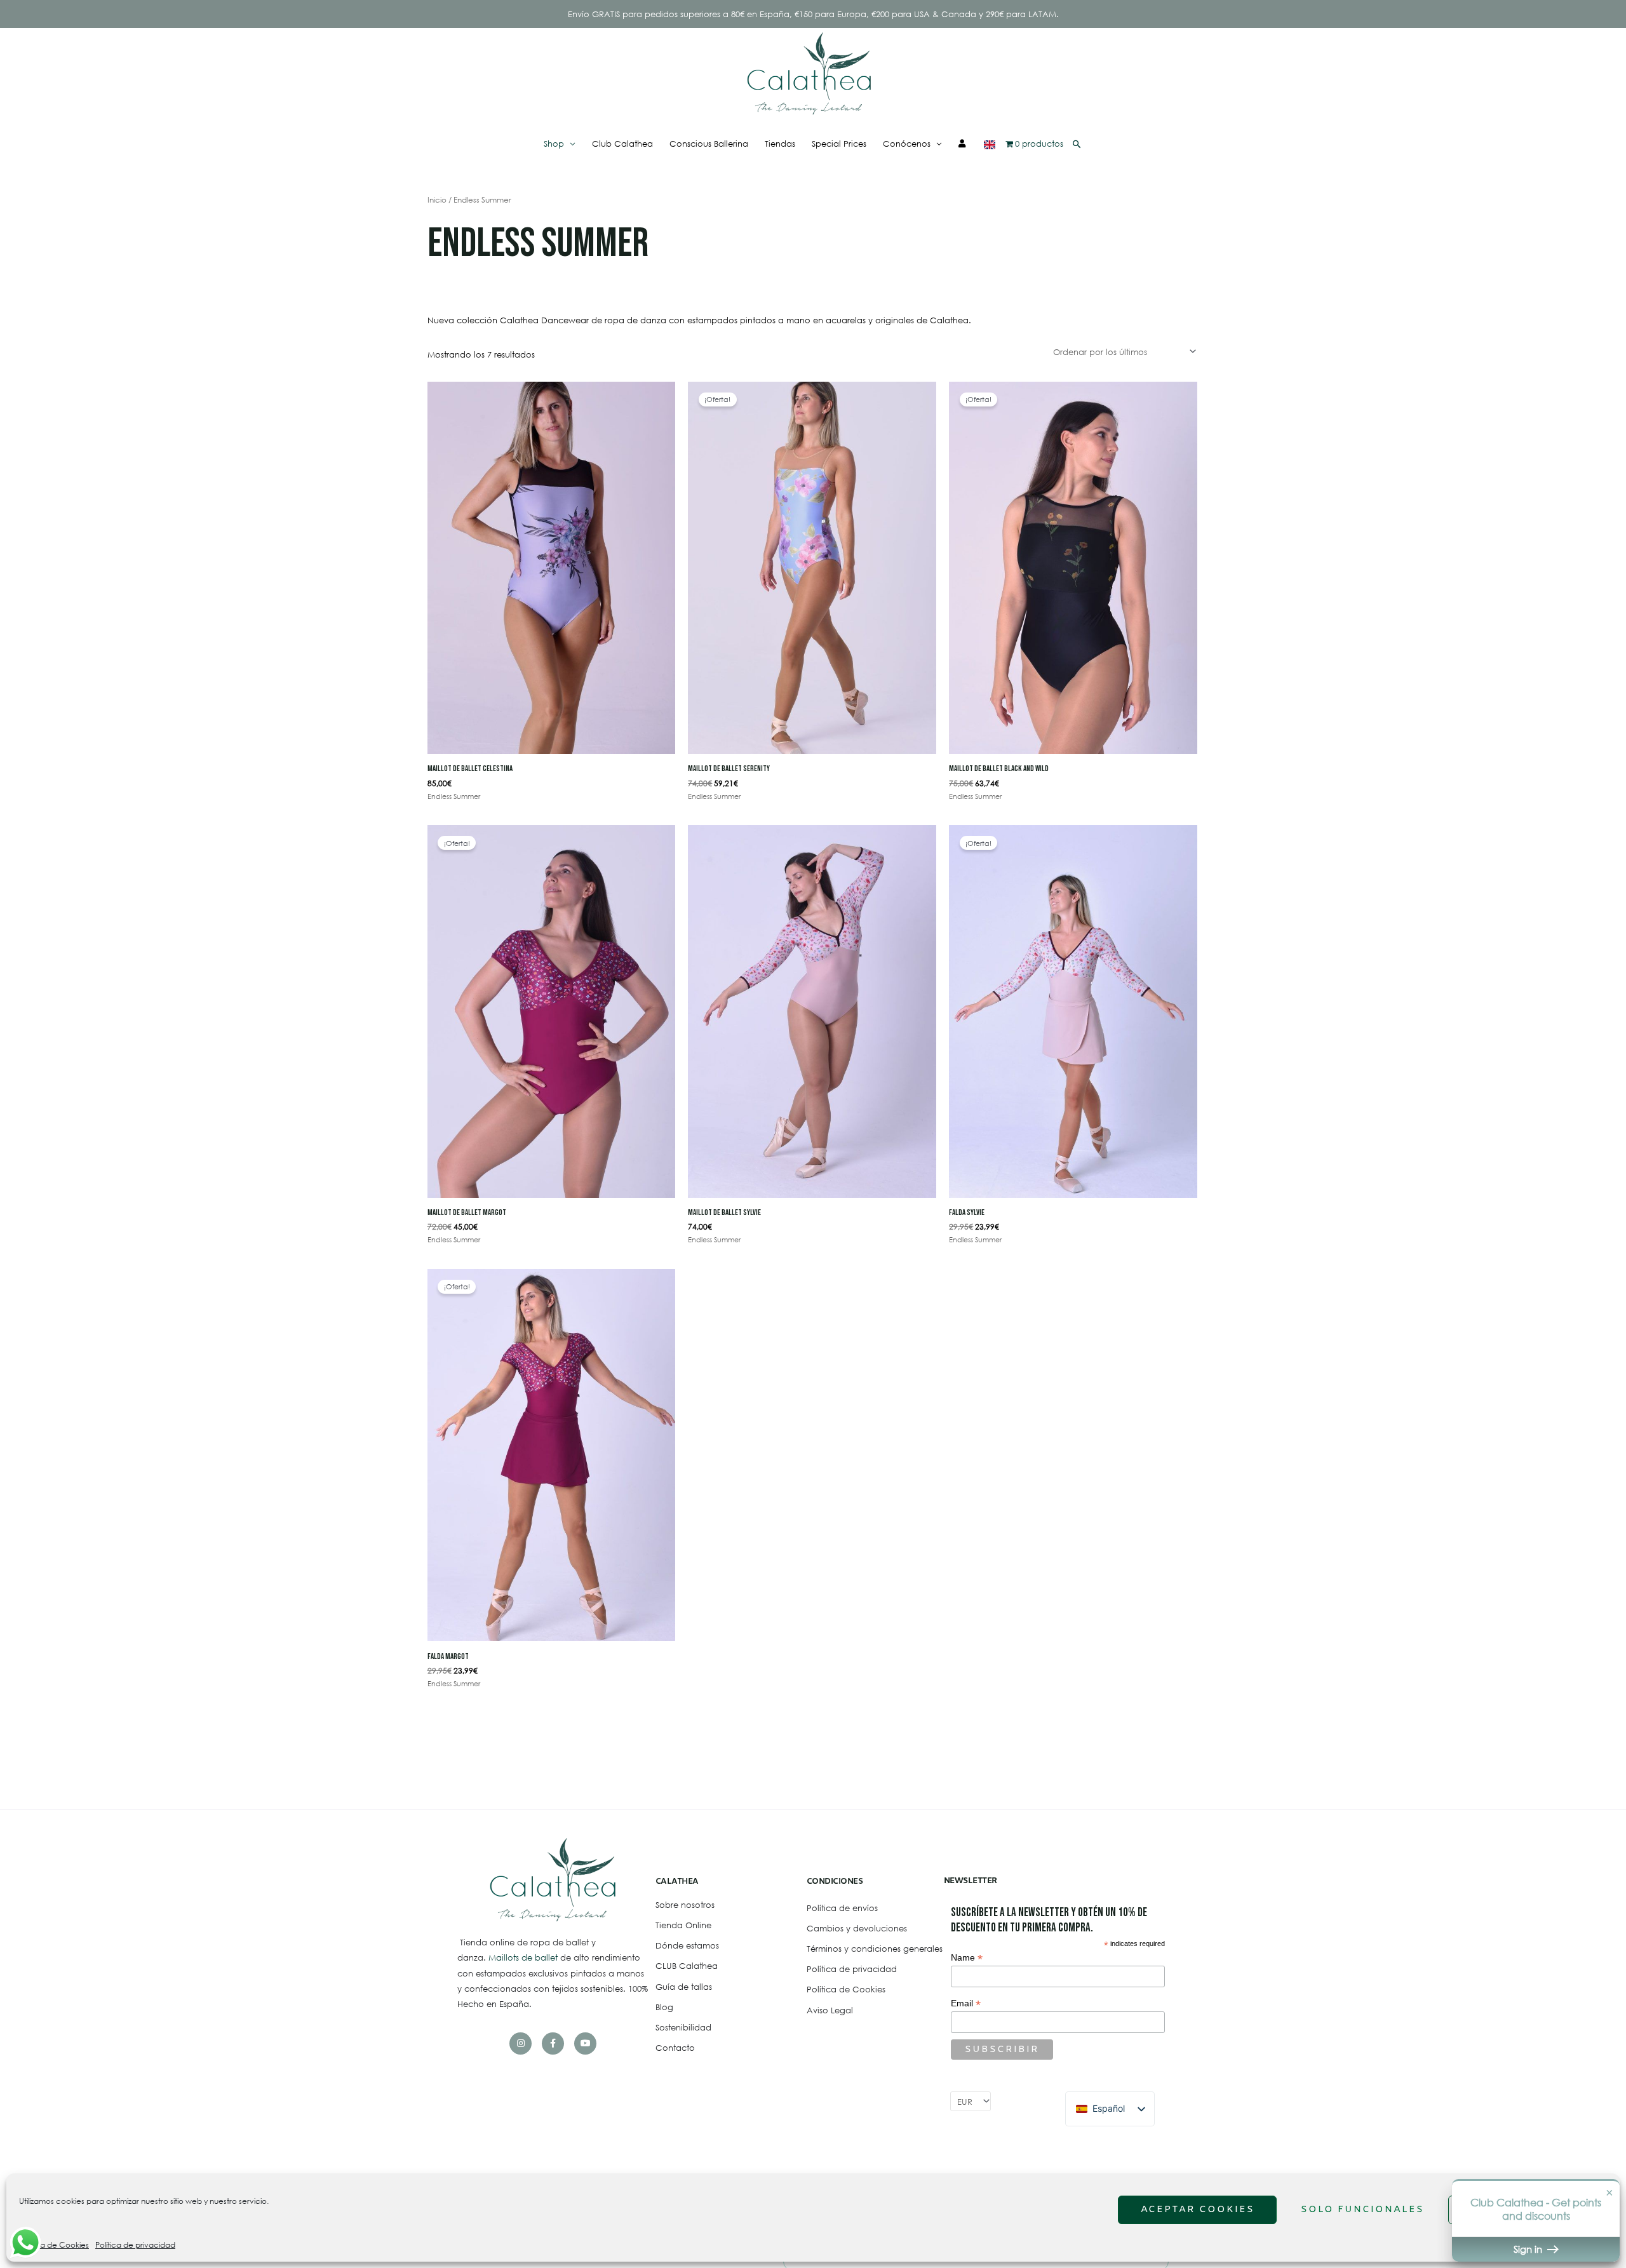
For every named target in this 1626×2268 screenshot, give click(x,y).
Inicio (437, 200)
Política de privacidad (135, 2245)
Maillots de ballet (524, 1957)
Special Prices (839, 144)
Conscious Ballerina (709, 144)
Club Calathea (622, 144)
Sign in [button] (1529, 2249)
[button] (1077, 144)
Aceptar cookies (1198, 2210)
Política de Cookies (54, 2245)
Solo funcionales (1362, 2210)
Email (966, 2003)
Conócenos (907, 144)
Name (967, 1958)
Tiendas (780, 144)
